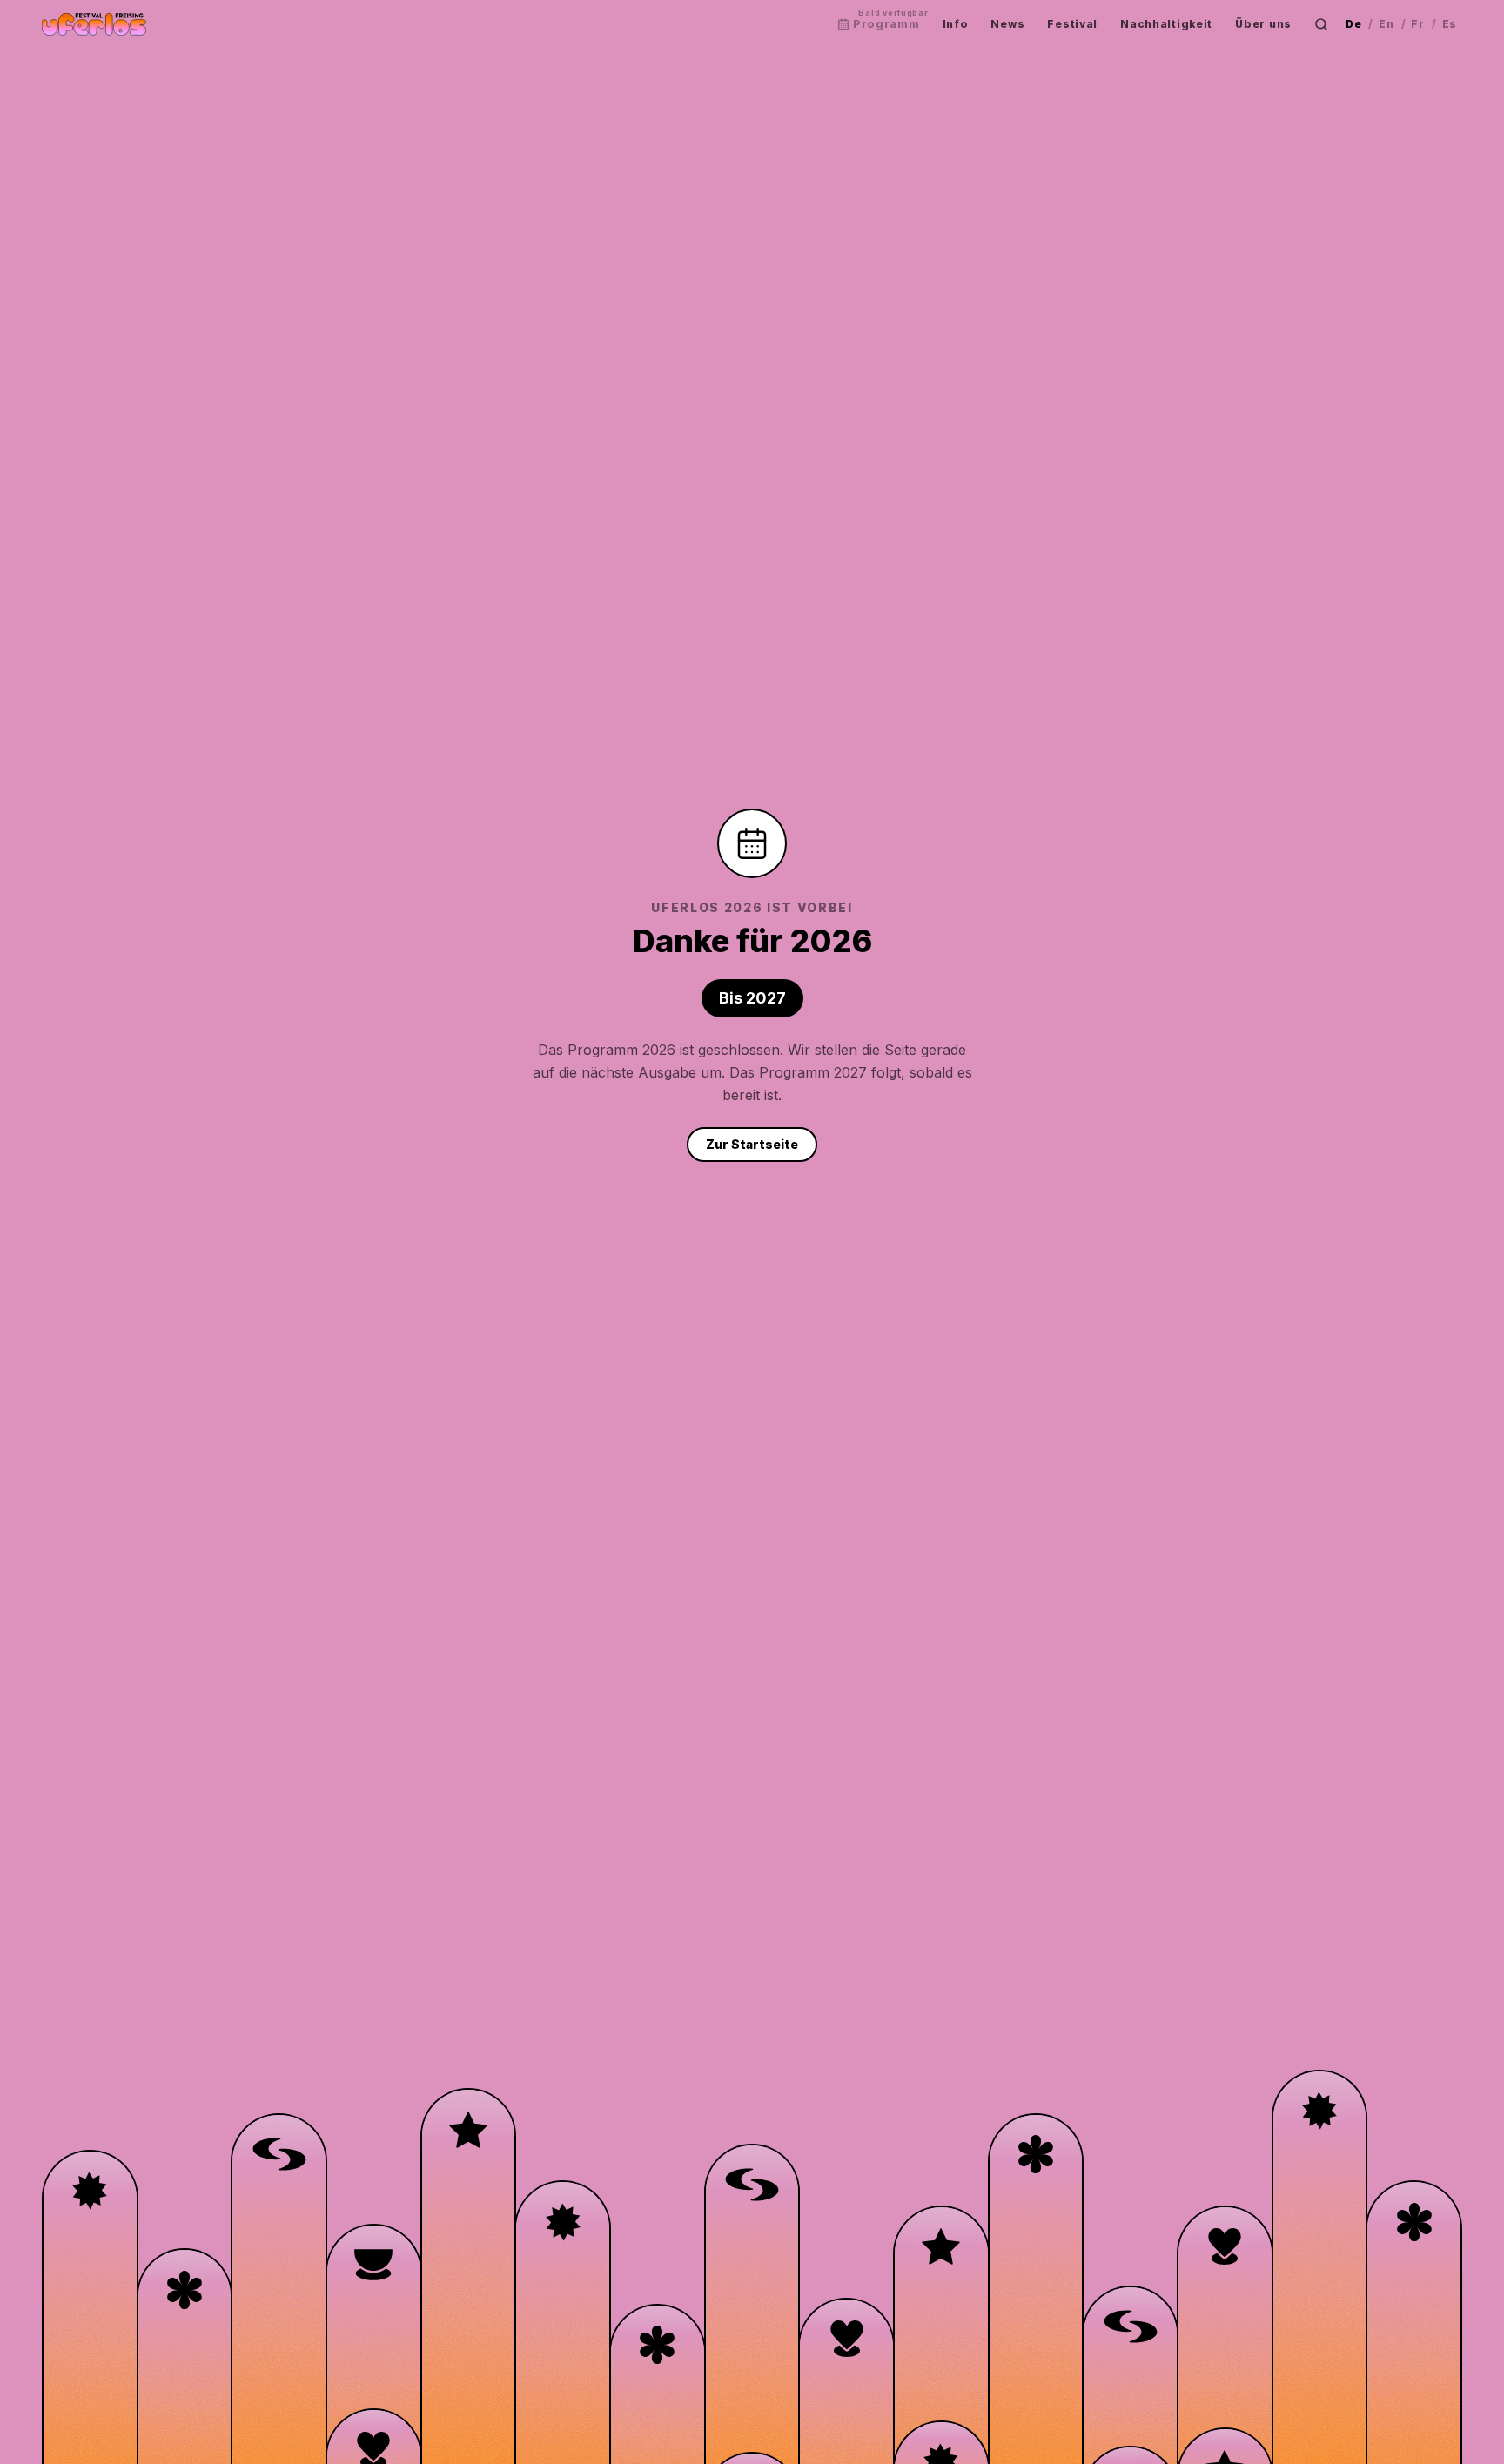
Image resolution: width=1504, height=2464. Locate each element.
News (1007, 24)
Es (1450, 24)
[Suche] (1321, 24)
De (1353, 24)
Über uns (1263, 24)
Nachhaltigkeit (1166, 24)
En (1386, 24)
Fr (1417, 24)
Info (956, 24)
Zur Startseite (752, 1144)
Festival (1072, 24)
